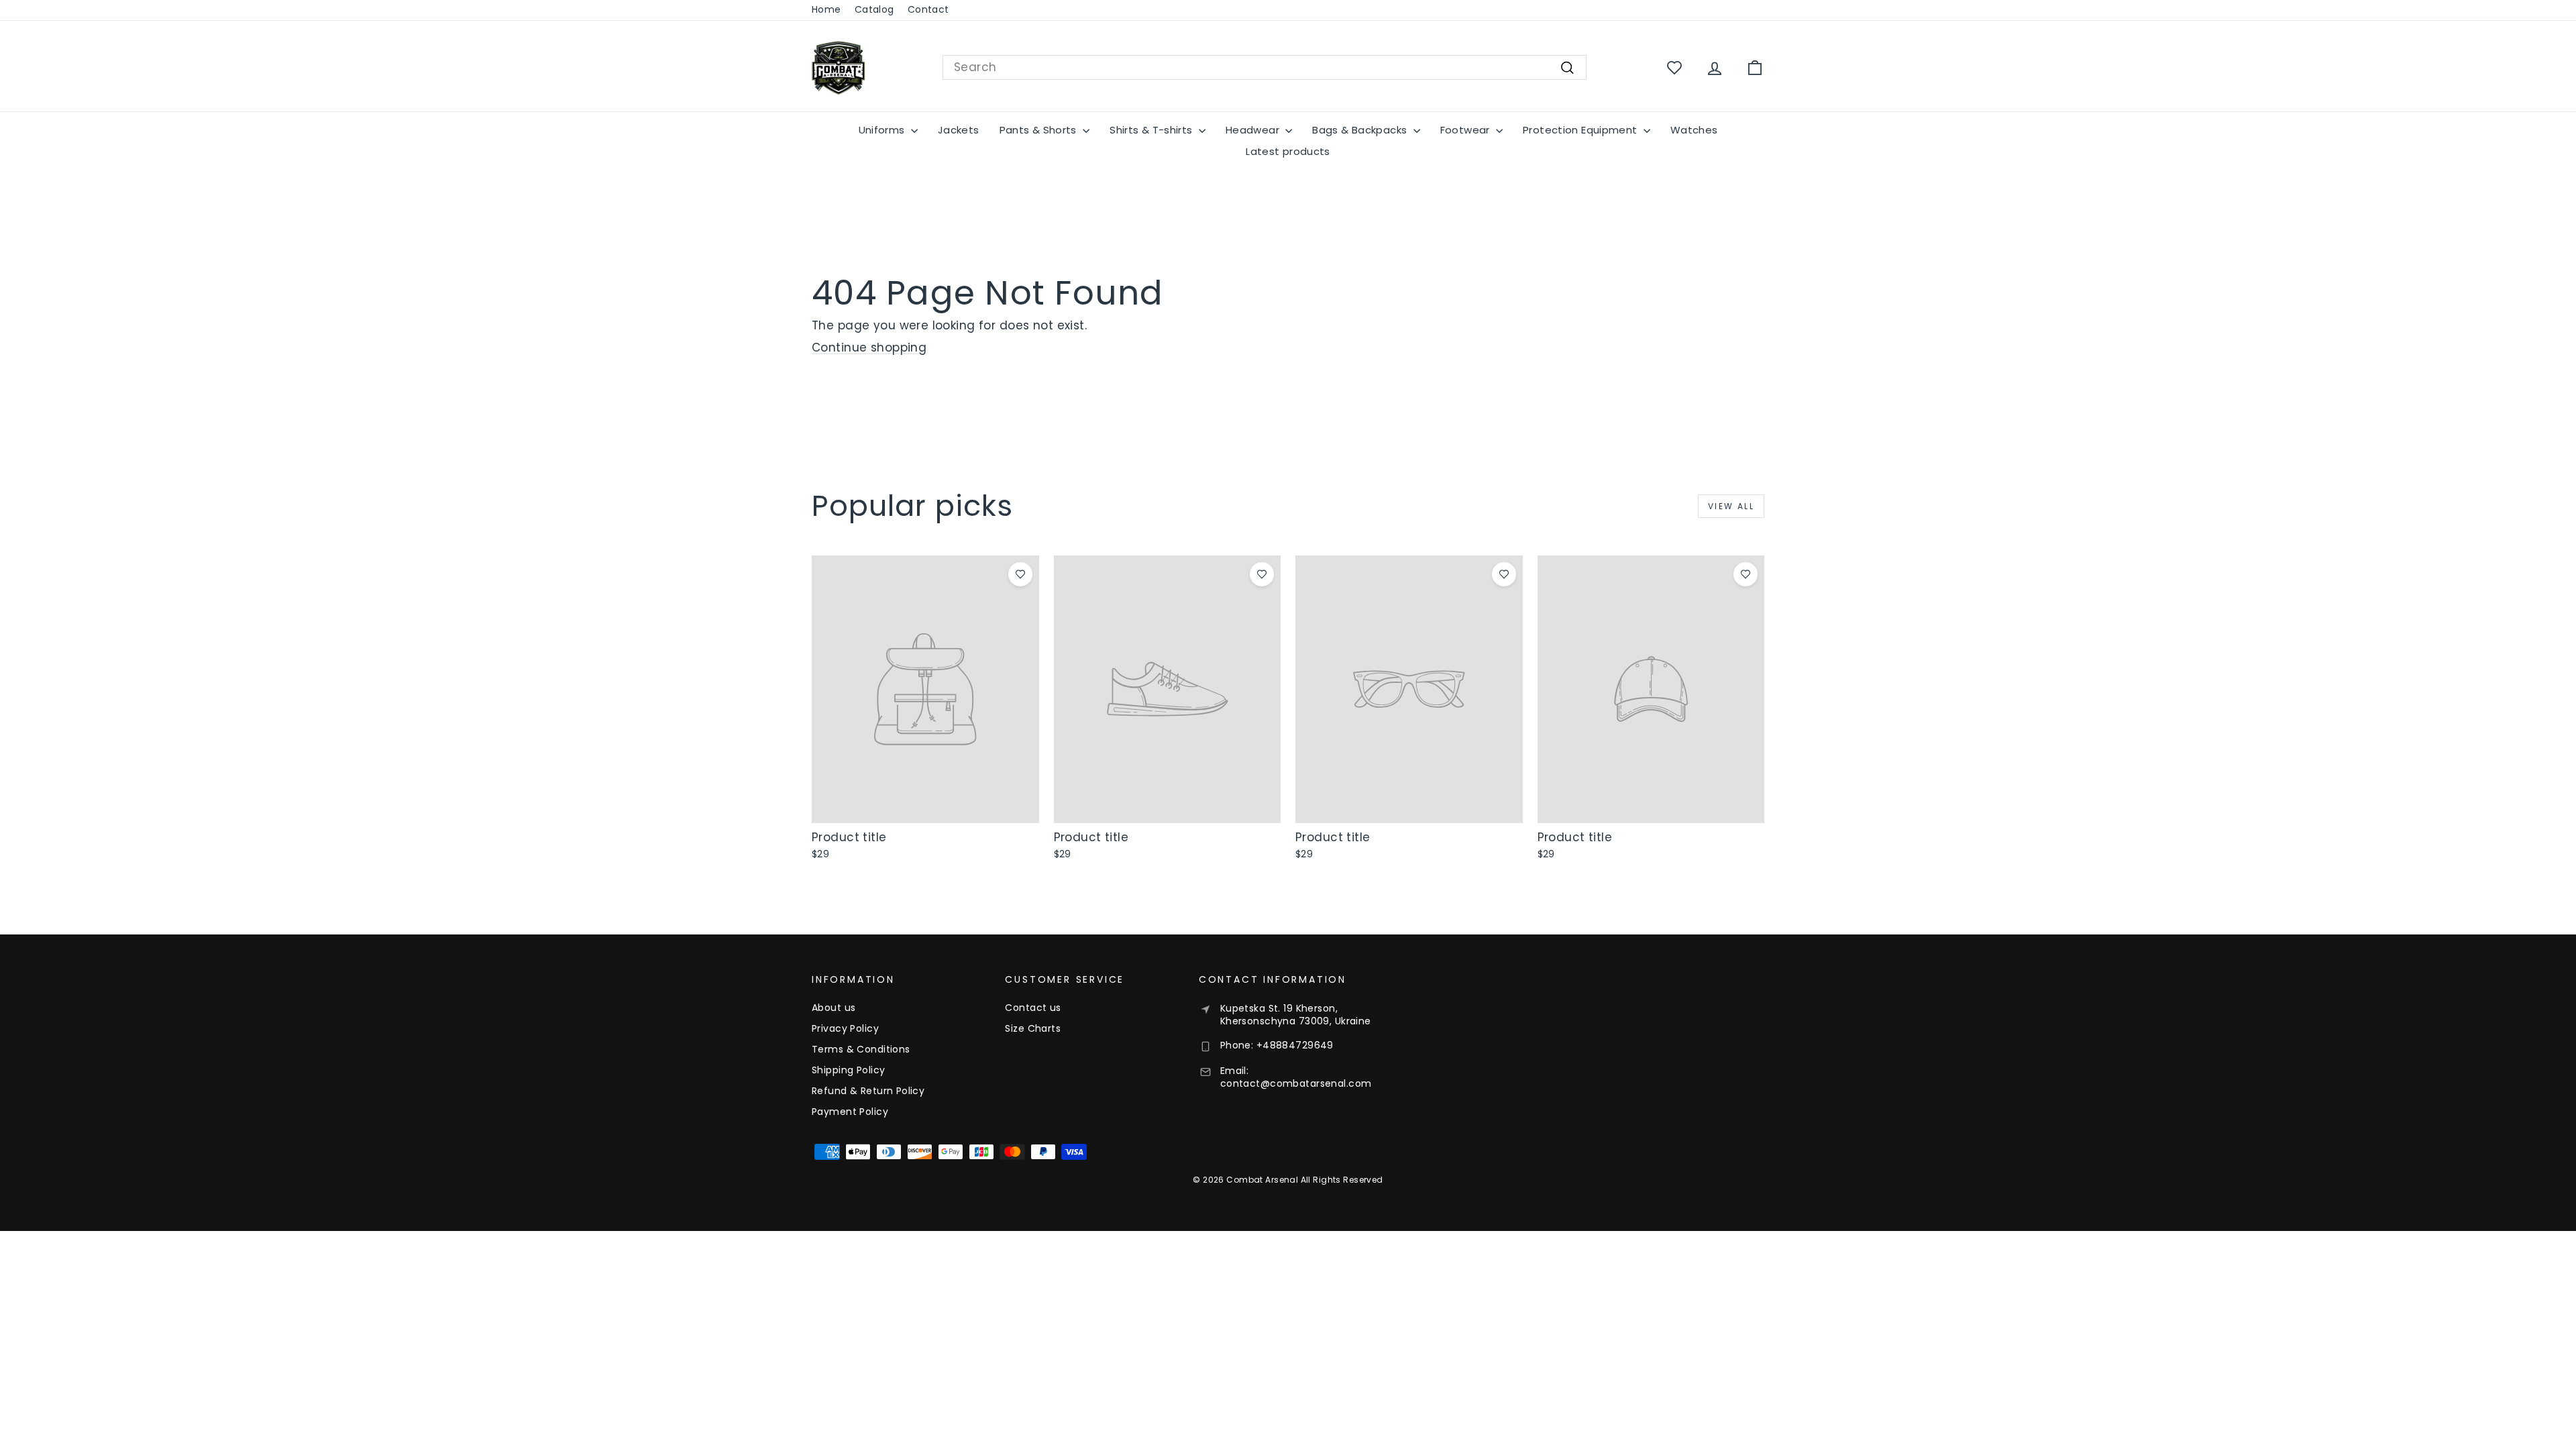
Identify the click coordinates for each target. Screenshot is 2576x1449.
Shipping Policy (848, 1070)
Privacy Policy (845, 1028)
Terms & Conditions (861, 1049)
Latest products (1288, 151)
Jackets (959, 130)
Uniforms (883, 130)
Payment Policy (850, 1112)
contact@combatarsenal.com (1296, 1083)
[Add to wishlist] (1020, 574)
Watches (1694, 130)
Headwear (1254, 130)
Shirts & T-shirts (1152, 130)
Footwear (1466, 130)
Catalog (874, 9)
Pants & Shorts (1040, 130)
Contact (928, 9)
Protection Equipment (1581, 130)
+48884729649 (1295, 1045)
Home (826, 9)
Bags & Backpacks (1361, 130)
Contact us (1033, 1008)
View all (1731, 506)
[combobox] (1265, 68)
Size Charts (1033, 1028)
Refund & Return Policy (868, 1091)
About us (834, 1008)
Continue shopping (869, 347)
